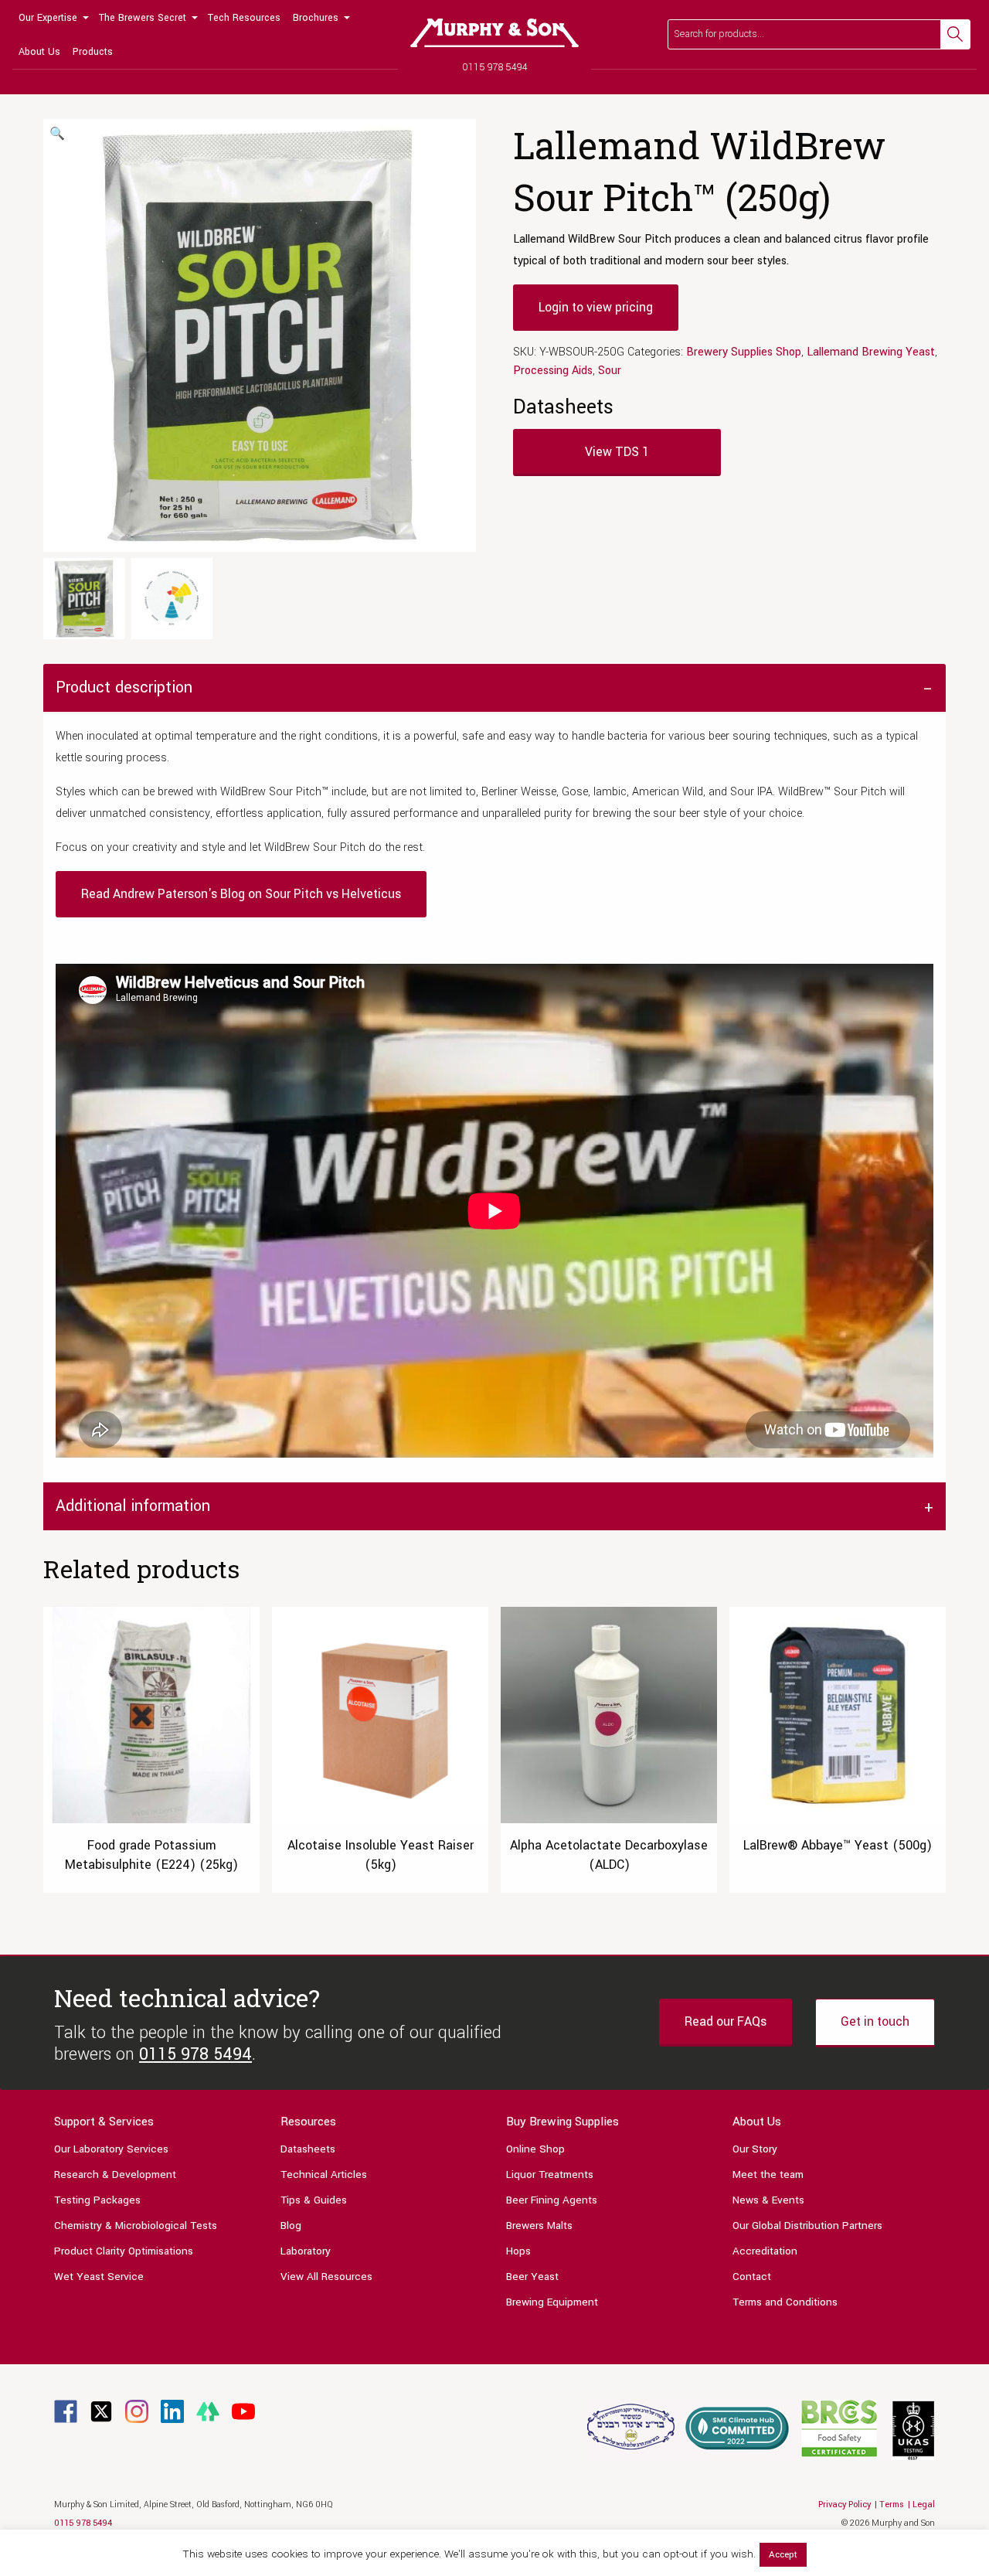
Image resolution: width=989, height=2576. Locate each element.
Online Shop (535, 2149)
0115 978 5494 (495, 67)
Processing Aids (553, 371)
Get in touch (875, 2021)
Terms (892, 2505)
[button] (57, 134)
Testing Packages (97, 2200)
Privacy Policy (845, 2505)
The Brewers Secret (143, 18)
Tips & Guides (314, 2200)
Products (93, 52)
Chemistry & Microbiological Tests (136, 2226)
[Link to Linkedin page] (172, 2411)
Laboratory (306, 2251)
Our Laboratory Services (111, 2149)
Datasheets (308, 2149)
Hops (518, 2251)
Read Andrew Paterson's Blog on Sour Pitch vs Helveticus (241, 894)
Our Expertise (48, 18)
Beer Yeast (532, 2277)
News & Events (768, 2200)
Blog (291, 2226)
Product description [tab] (124, 687)
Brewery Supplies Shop (744, 352)
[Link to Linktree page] (208, 2411)
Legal (924, 2505)
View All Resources (326, 2277)
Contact (752, 2277)
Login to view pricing (596, 307)
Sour (610, 371)
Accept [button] (783, 2555)
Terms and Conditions (785, 2302)
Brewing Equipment (552, 2302)
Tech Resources (244, 18)
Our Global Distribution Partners (807, 2226)
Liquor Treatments (550, 2174)
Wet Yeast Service (99, 2277)
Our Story (755, 2149)
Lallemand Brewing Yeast (871, 352)
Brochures (316, 18)
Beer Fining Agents (552, 2200)
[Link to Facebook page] (66, 2411)
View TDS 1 (617, 452)
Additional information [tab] (133, 1506)
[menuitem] (53, 17)
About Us (39, 52)
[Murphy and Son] (494, 33)
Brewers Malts (539, 2226)
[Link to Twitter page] (101, 2411)
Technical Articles (324, 2174)
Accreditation (765, 2251)
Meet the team (768, 2174)
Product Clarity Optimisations (124, 2251)
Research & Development (115, 2174)
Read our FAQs (726, 2021)
